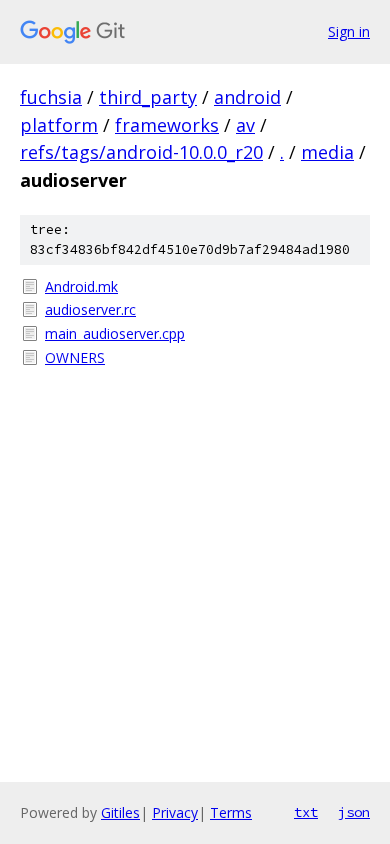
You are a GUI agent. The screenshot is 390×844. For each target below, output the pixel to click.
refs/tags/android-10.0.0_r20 (141, 152)
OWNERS (75, 357)
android (247, 97)
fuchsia (51, 97)
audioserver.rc (90, 309)
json (354, 812)
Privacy (175, 812)
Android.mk (81, 286)
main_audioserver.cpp (115, 333)
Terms (231, 812)
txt (306, 812)
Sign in (349, 31)
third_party (148, 97)
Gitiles (120, 812)
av (245, 125)
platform (59, 125)
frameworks (167, 125)
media (327, 152)
